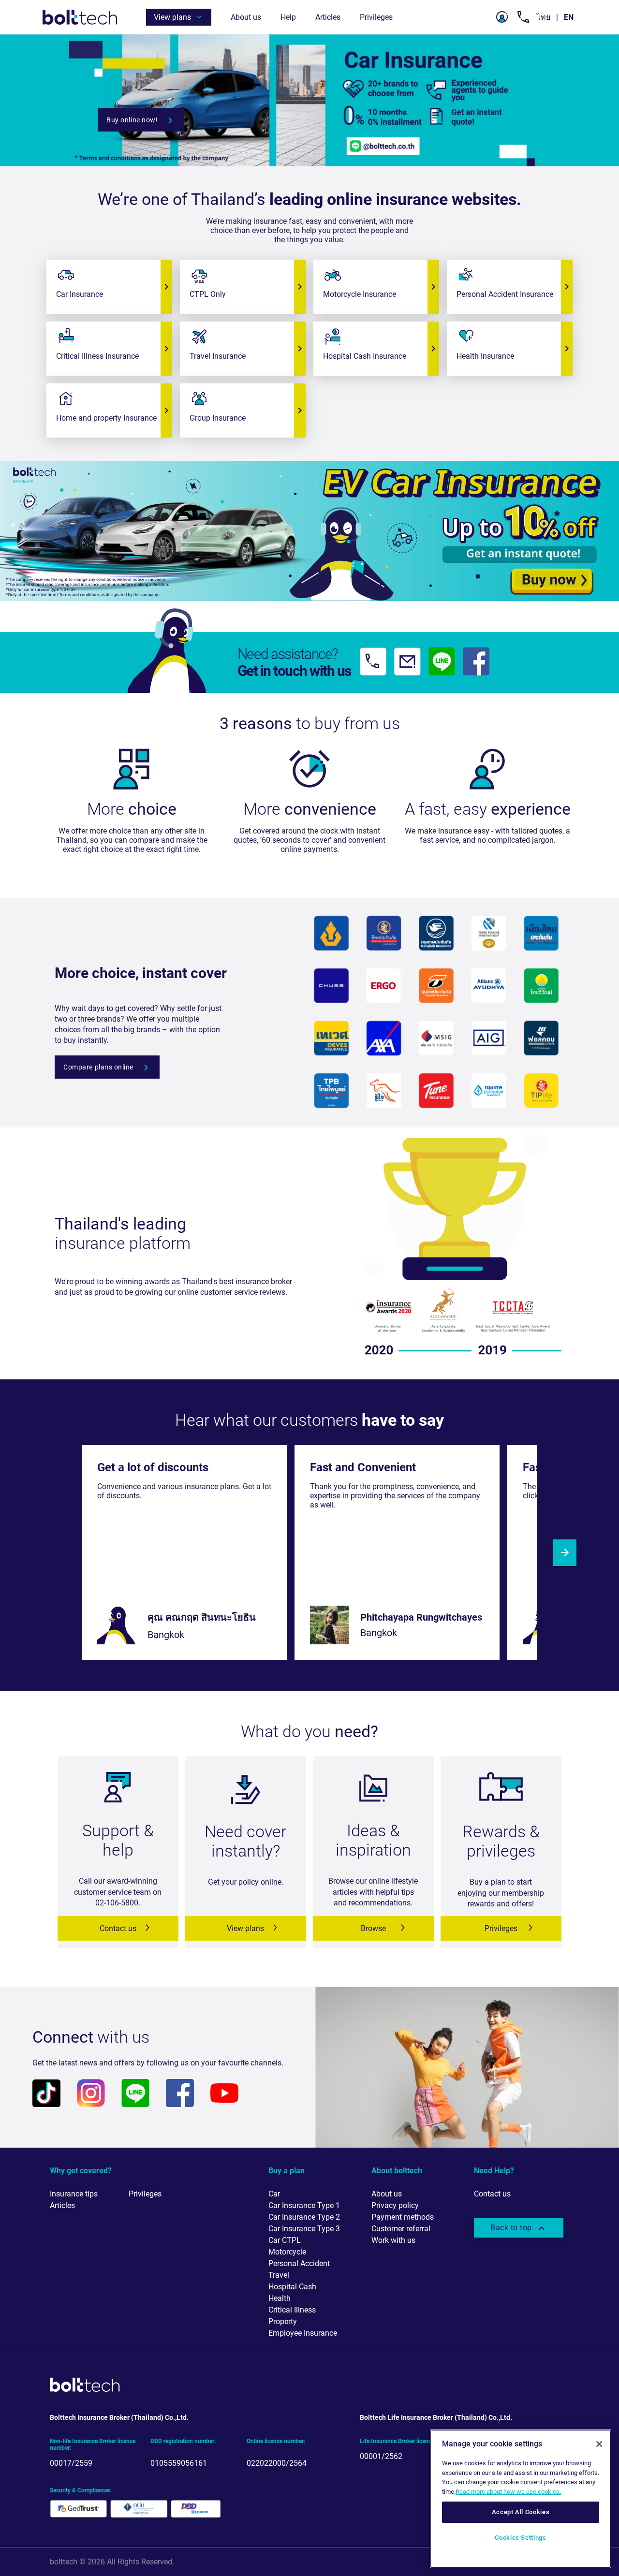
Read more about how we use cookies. (508, 2492)
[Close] (599, 2444)
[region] (521, 2499)
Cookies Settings (521, 2538)
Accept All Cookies (521, 2512)
